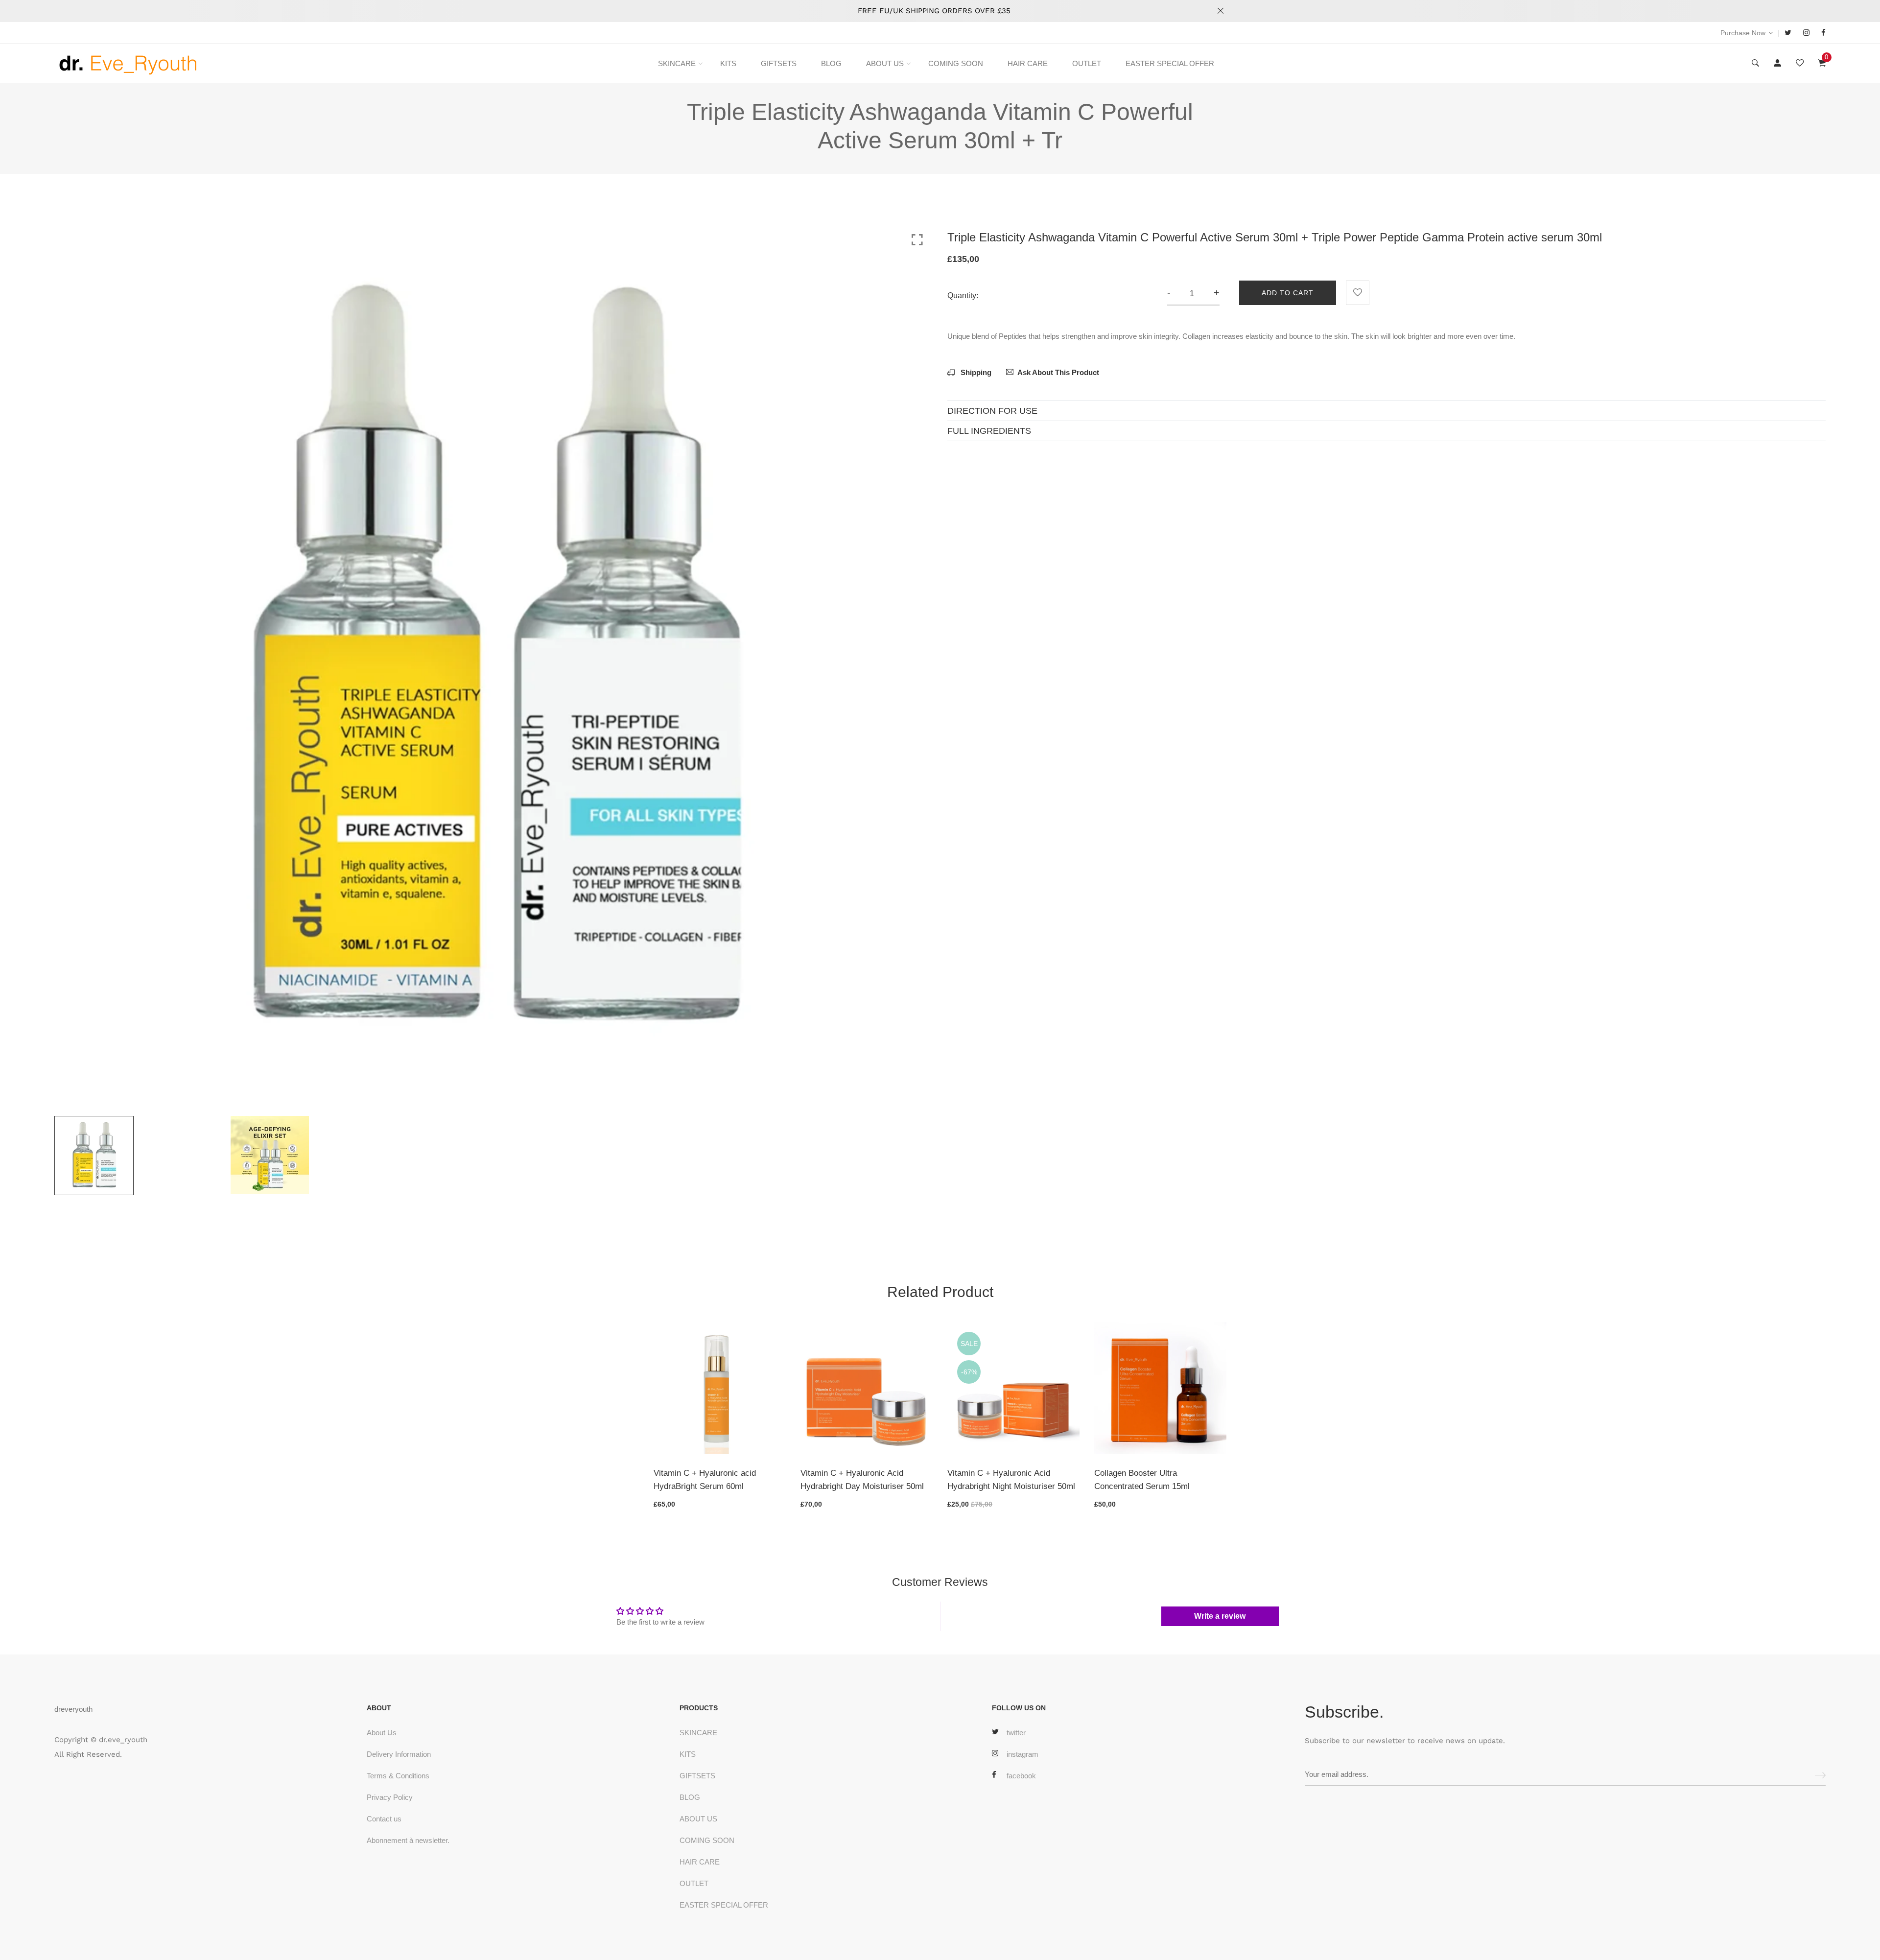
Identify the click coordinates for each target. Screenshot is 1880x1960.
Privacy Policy (390, 1797)
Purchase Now (1743, 33)
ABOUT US (885, 63)
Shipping (975, 372)
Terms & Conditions (398, 1776)
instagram (1022, 1754)
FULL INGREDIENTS (989, 431)
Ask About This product (1058, 372)
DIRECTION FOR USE (992, 411)
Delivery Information (399, 1754)
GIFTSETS (779, 63)
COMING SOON (956, 63)
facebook (1021, 1776)
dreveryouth (73, 1709)
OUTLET (1087, 63)
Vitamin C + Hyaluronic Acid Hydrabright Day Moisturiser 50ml (862, 1480)
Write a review (1220, 1616)
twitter (1016, 1733)
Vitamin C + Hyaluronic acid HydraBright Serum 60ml (705, 1480)
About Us (382, 1733)
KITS (728, 63)
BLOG (831, 63)
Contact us (384, 1819)
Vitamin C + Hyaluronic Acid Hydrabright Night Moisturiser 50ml (1011, 1480)
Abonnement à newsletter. (408, 1840)
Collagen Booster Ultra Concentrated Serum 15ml (1142, 1480)
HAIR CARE (1028, 63)
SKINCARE (677, 63)
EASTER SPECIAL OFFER (1170, 63)
